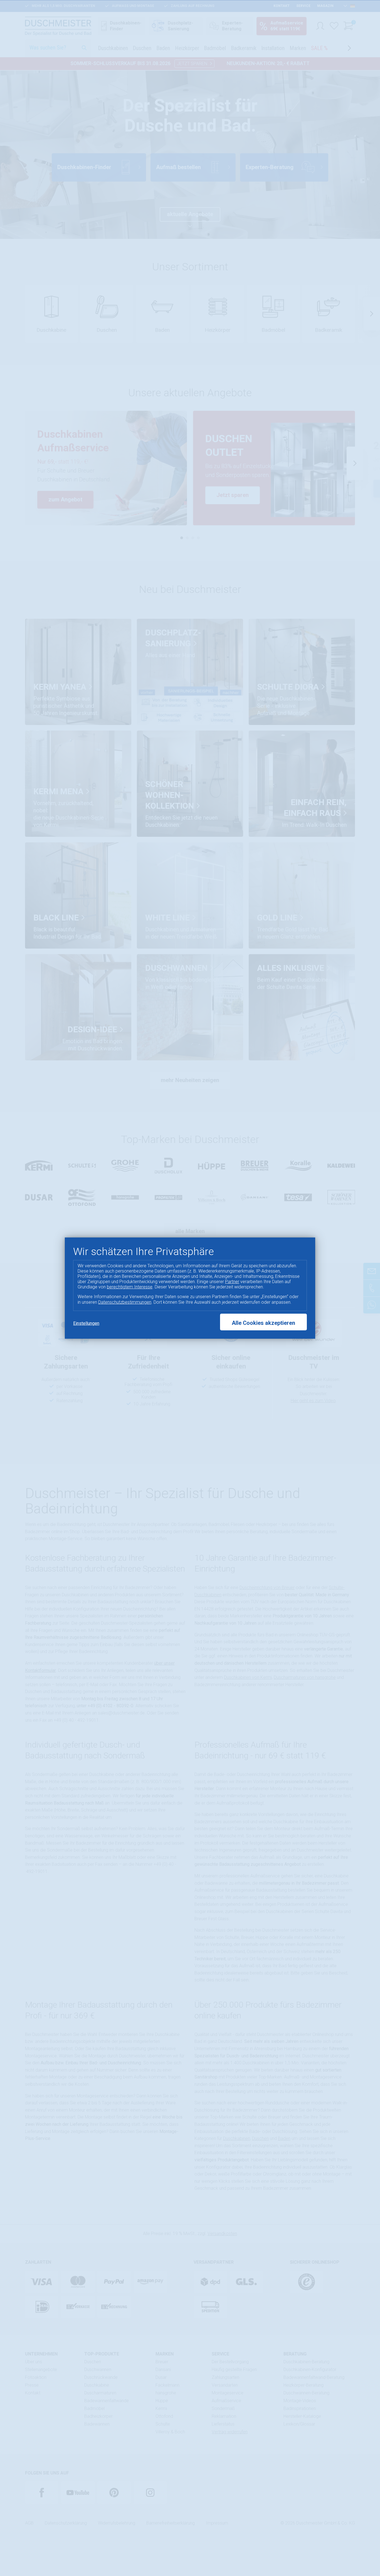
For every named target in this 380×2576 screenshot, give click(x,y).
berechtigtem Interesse (130, 1287)
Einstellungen (86, 1323)
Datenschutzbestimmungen (125, 1302)
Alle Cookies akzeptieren (263, 1323)
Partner (232, 1282)
